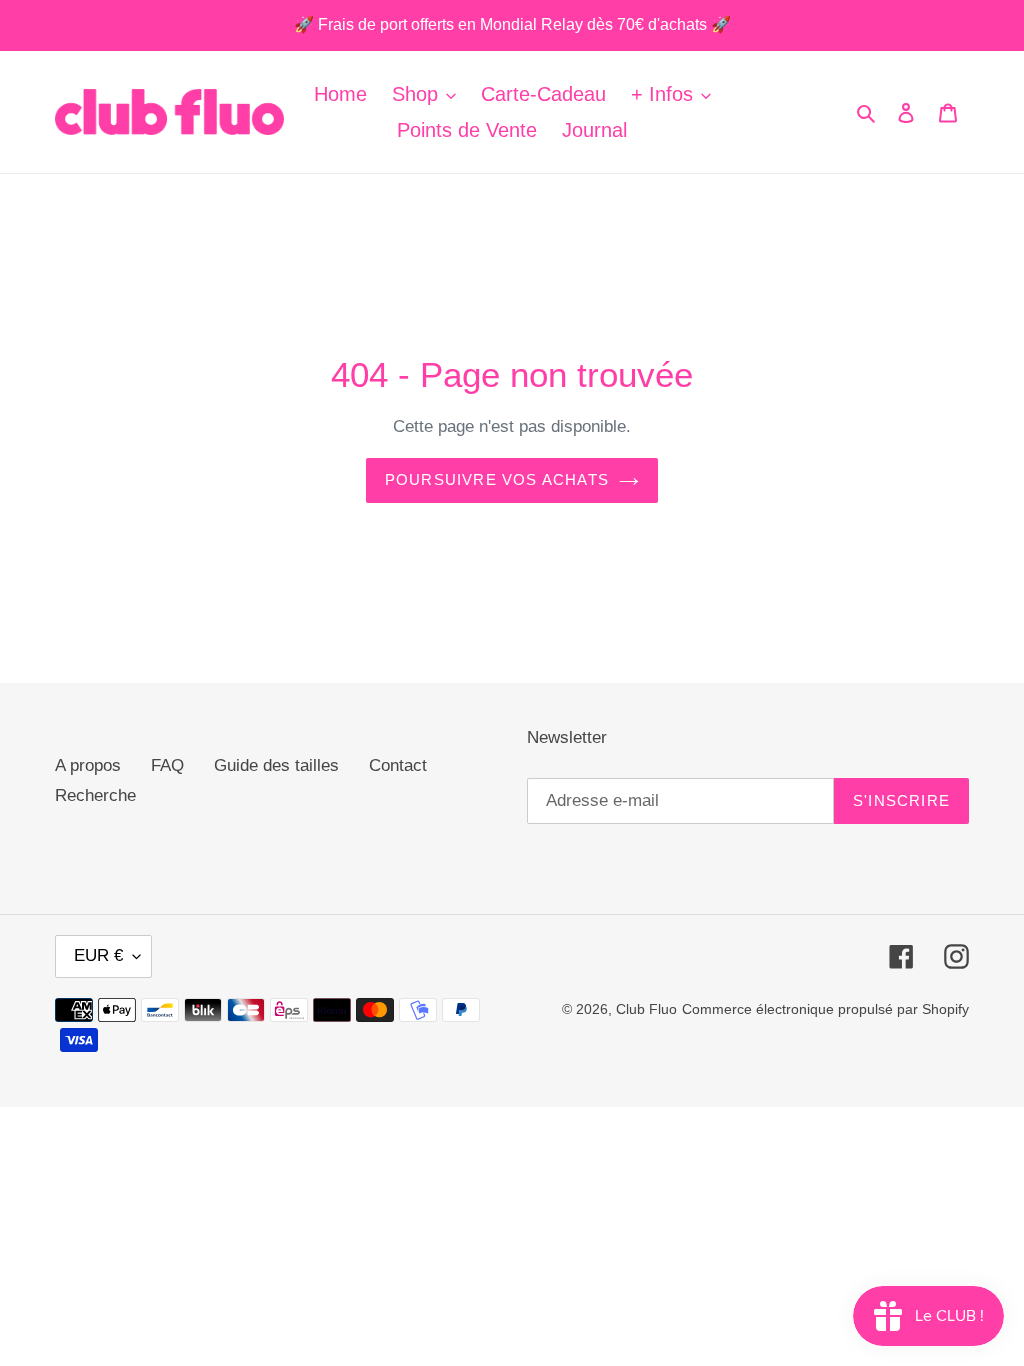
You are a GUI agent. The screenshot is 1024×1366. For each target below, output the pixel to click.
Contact (398, 765)
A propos (88, 765)
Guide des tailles (276, 765)
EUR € (98, 955)
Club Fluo (646, 1009)
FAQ (167, 765)
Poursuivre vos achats (497, 479)
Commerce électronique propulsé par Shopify (825, 1009)
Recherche (95, 795)
